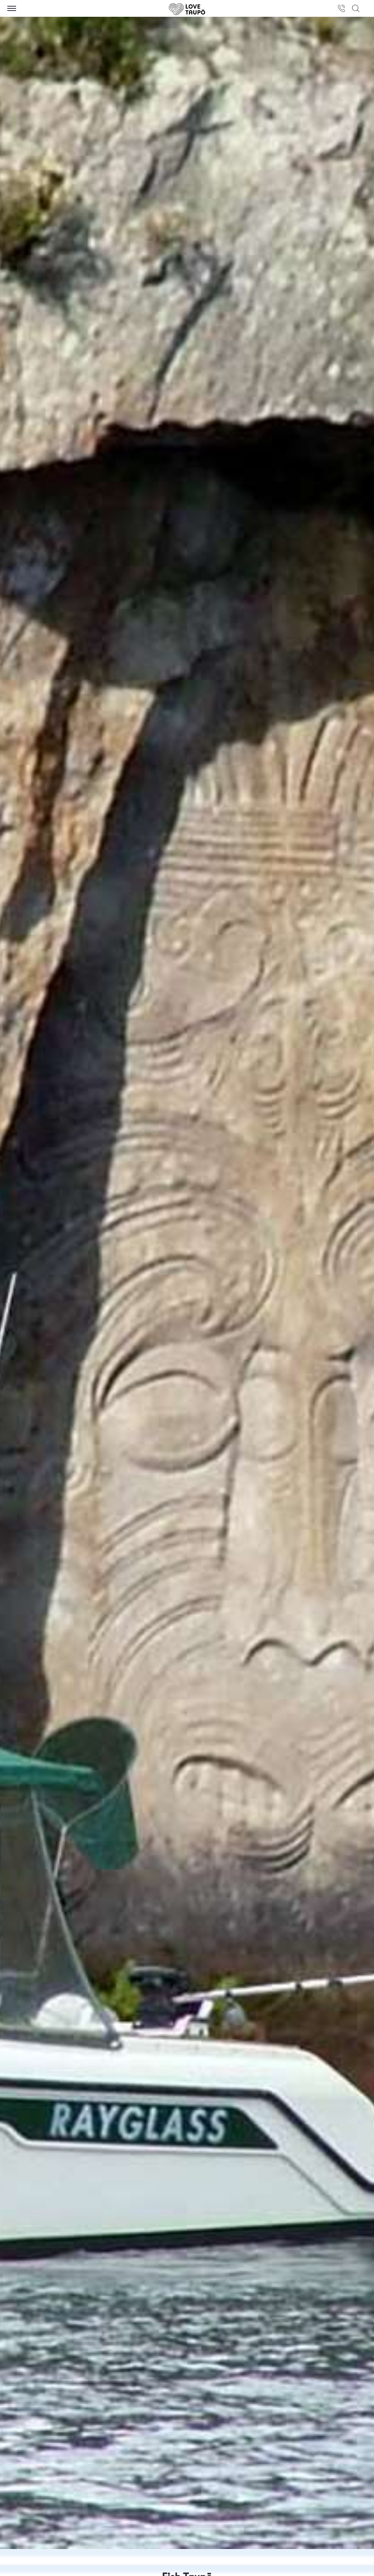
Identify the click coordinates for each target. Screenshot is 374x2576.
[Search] (356, 8)
